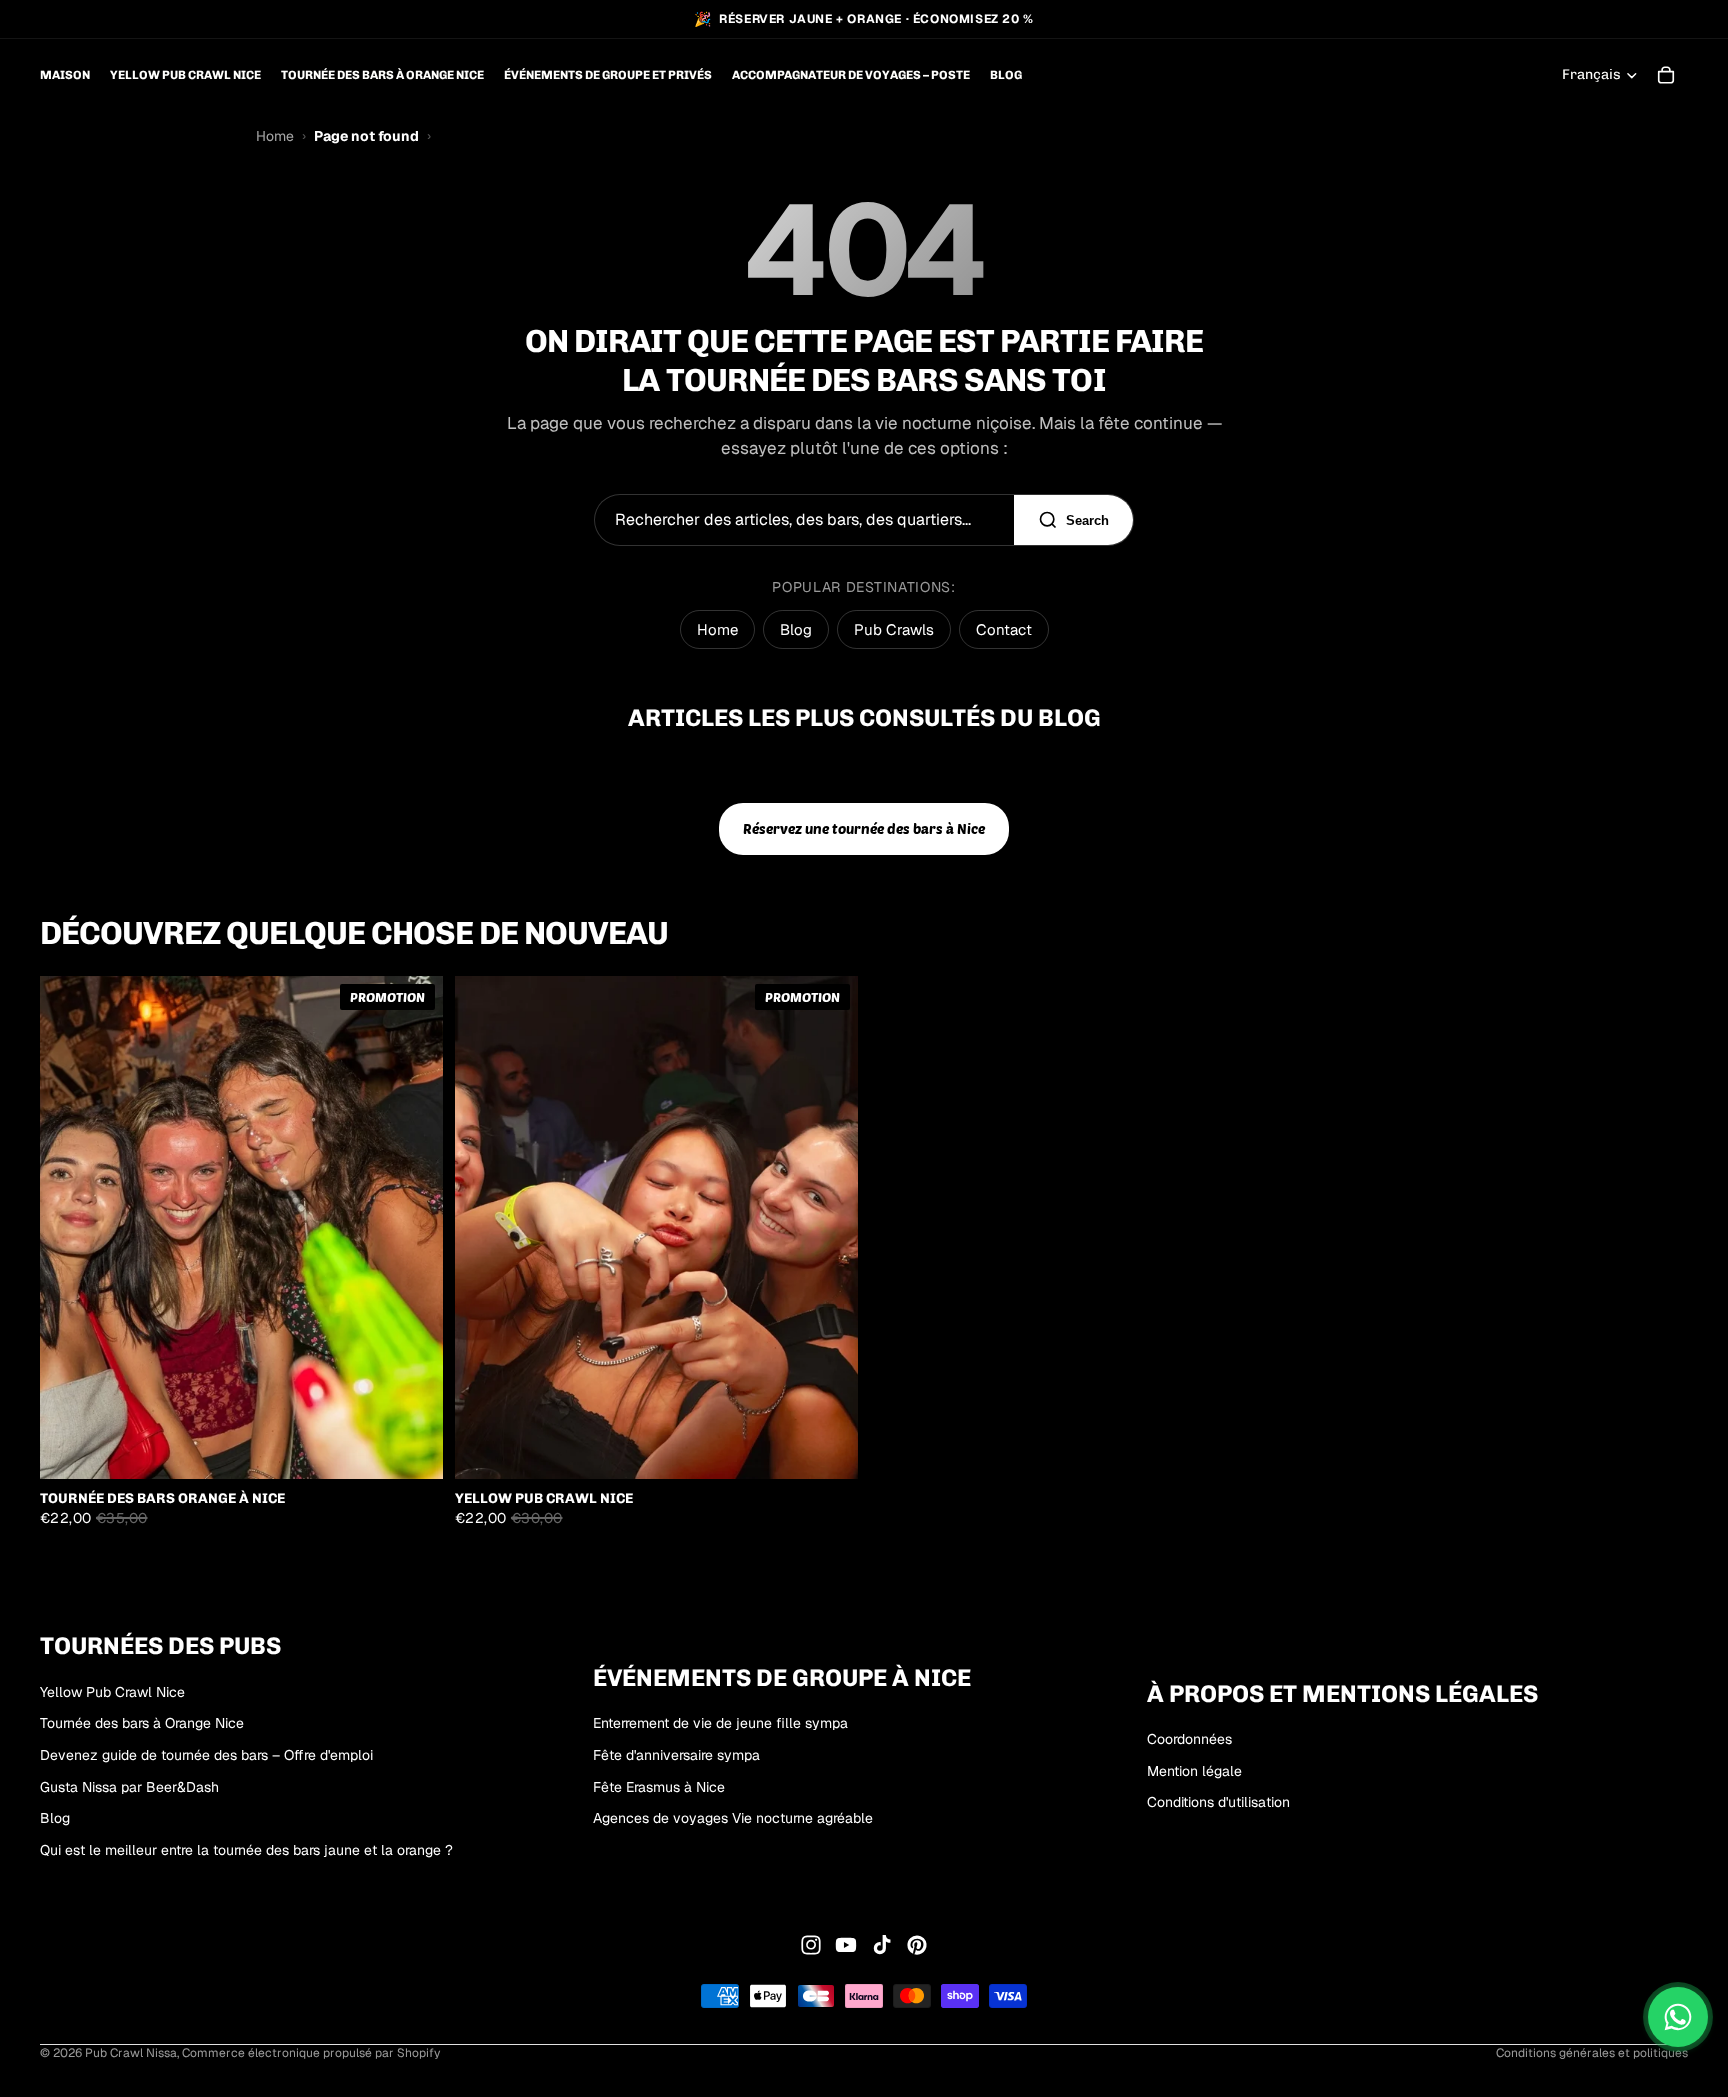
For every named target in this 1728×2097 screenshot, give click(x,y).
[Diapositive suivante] (413, 1228)
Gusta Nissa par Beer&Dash (129, 1787)
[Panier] (1666, 75)
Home (275, 136)
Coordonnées (1189, 1739)
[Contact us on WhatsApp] (1678, 2017)
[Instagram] (811, 1945)
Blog (796, 629)
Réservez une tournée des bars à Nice (864, 828)
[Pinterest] (917, 1945)
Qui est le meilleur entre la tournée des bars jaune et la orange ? (246, 1850)
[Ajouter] (412, 1449)
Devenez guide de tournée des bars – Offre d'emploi (206, 1755)
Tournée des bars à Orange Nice (142, 1724)
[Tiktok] (882, 1945)
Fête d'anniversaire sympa (676, 1755)
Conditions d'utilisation (1218, 1803)
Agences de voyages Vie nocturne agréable (733, 1818)
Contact (1004, 629)
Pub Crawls (894, 629)
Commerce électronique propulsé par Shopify (311, 2053)
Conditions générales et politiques (1592, 2053)
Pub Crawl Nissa (131, 2053)
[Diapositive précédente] (70, 1228)
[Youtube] (846, 1945)
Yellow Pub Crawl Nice (112, 1692)
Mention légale (1194, 1771)
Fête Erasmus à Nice (659, 1787)
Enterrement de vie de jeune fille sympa (720, 1724)
